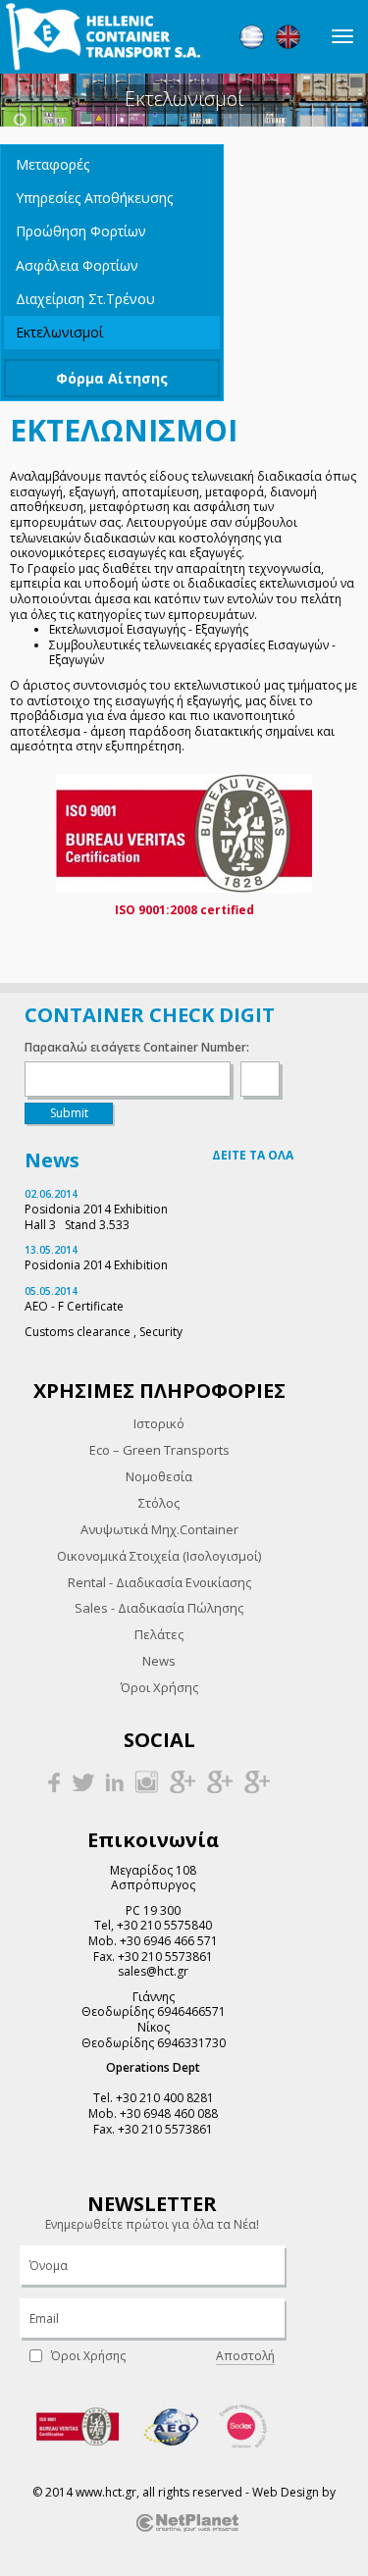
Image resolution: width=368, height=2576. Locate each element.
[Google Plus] (183, 1781)
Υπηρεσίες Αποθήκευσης (94, 198)
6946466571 (191, 2011)
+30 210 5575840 (164, 1925)
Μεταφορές (53, 164)
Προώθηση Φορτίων (81, 231)
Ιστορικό (159, 1423)
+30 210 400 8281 (165, 2098)
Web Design (286, 2492)
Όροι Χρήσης (159, 1687)
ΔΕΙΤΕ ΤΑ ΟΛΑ (253, 1155)
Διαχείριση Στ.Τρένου (85, 299)
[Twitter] (83, 1781)
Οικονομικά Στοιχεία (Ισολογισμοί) (159, 1556)
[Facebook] (54, 1781)
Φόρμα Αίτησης (112, 378)
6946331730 (191, 2043)
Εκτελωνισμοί (59, 332)
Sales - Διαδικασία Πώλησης (159, 1608)
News (159, 1661)
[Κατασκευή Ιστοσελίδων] (187, 2522)
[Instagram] (147, 1781)
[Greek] (252, 37)
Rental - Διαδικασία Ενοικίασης (159, 1582)
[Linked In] (115, 1781)
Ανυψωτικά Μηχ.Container (159, 1529)
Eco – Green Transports (159, 1450)
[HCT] (103, 37)
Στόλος (159, 1503)
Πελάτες (159, 1634)
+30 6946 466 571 (169, 1941)
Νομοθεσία (159, 1476)
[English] (288, 37)
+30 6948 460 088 (169, 2113)
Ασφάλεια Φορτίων (77, 265)
